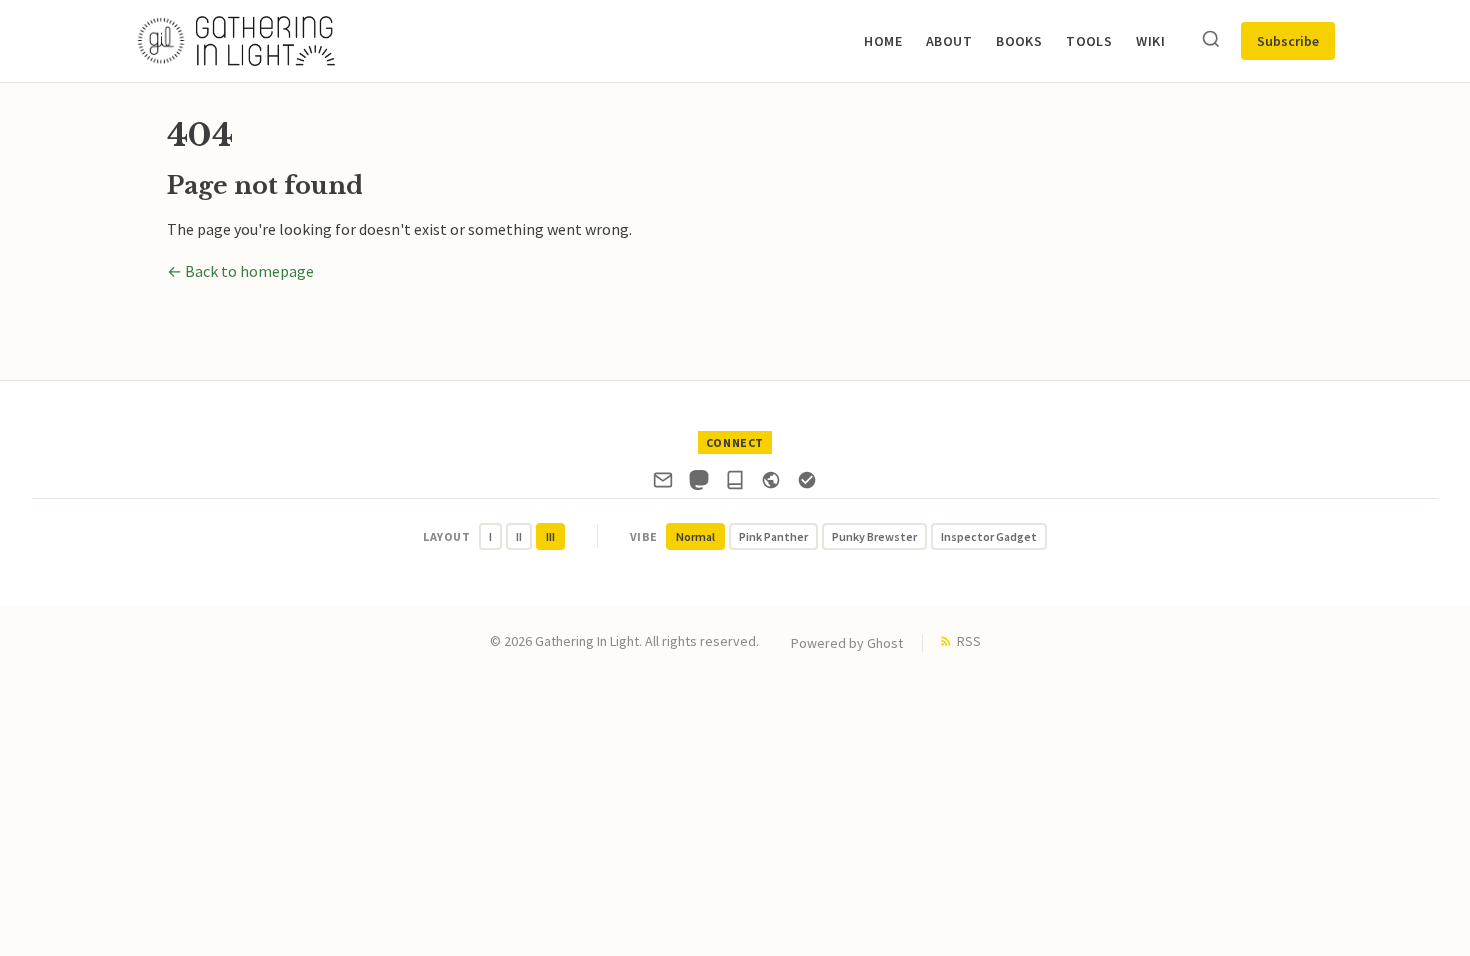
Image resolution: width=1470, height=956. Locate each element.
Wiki (1150, 41)
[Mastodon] (699, 484)
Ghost (885, 643)
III (550, 536)
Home (883, 41)
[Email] (663, 484)
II (519, 536)
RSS (969, 641)
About (949, 41)
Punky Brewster (874, 536)
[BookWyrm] (735, 484)
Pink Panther (773, 536)
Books (1019, 41)
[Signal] (807, 484)
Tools (1089, 41)
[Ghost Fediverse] (771, 484)
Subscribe (1288, 41)
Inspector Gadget (989, 536)
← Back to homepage (240, 271)
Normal (695, 536)
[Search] (1211, 40)
